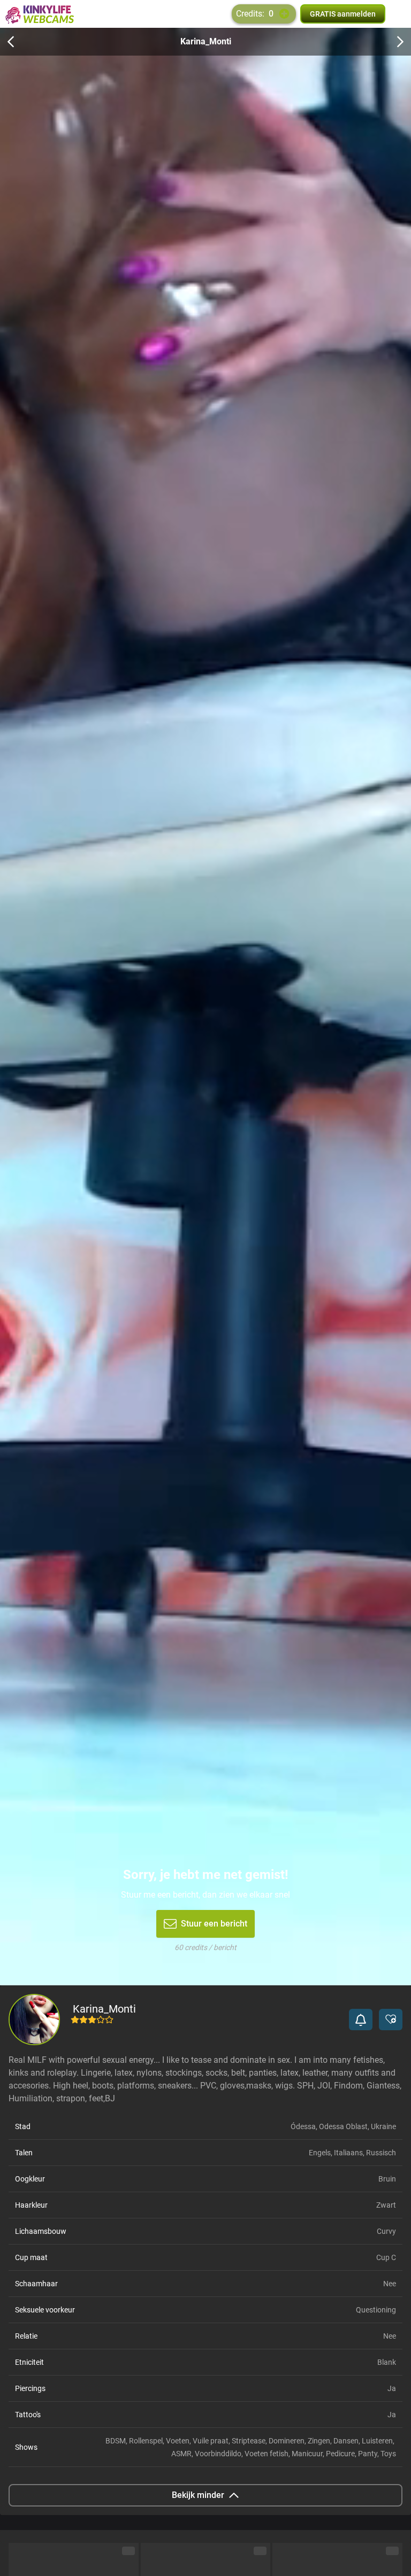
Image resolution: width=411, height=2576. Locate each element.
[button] (361, 2020)
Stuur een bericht (214, 1924)
